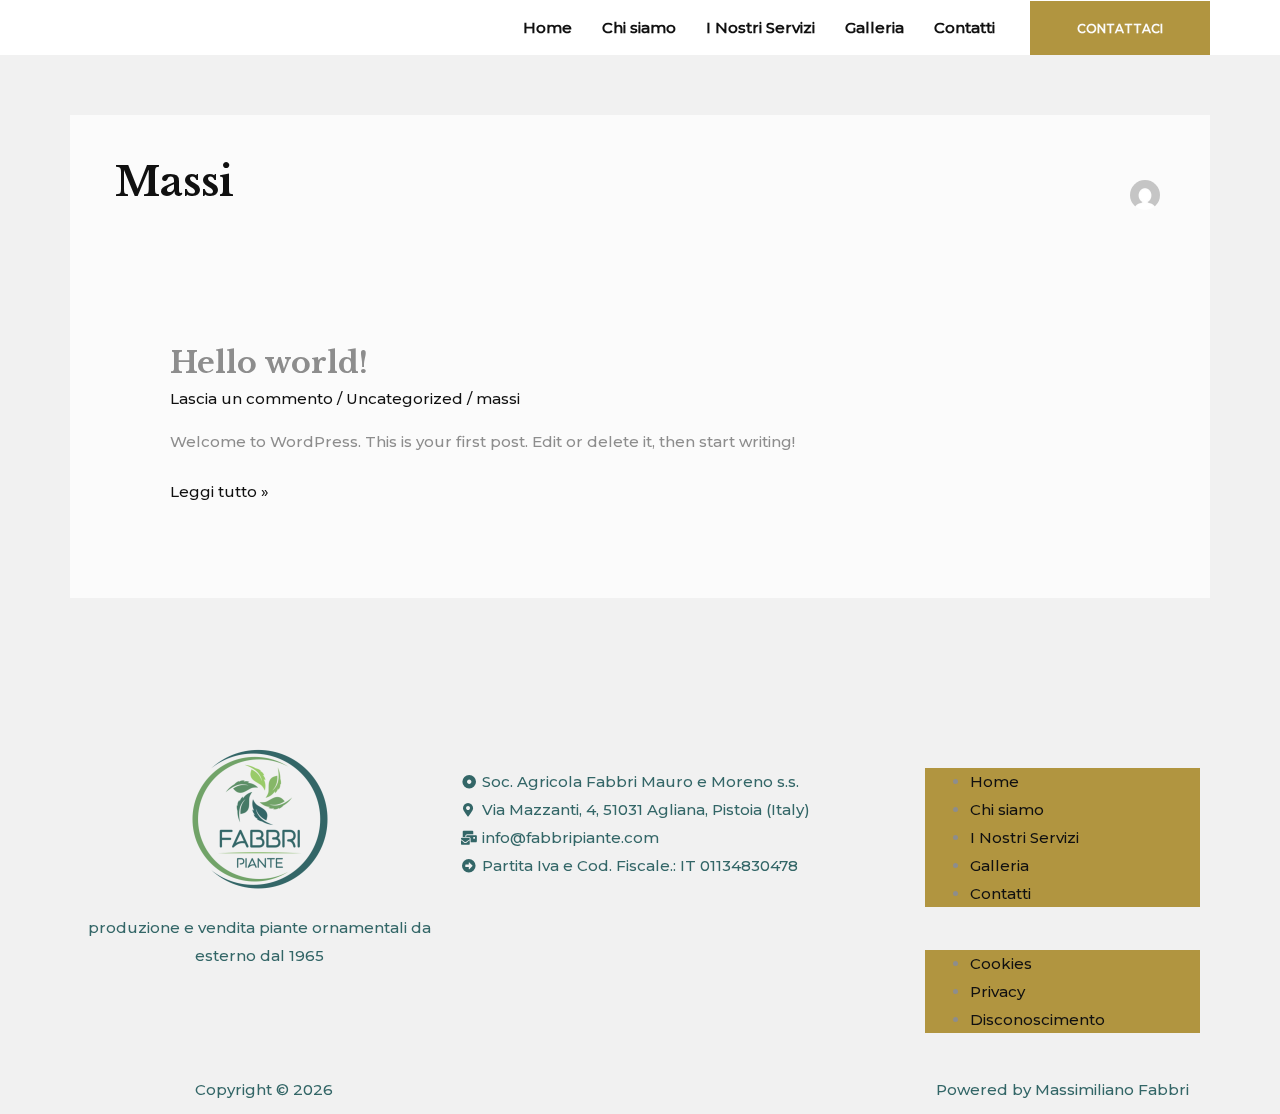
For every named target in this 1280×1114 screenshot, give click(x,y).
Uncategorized (404, 398)
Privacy (997, 991)
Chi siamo (639, 27)
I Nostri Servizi (760, 27)
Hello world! (269, 362)
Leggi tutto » (219, 489)
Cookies (1001, 963)
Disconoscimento (1037, 1019)
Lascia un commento (251, 398)
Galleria (874, 27)
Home (547, 27)
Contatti (964, 27)
